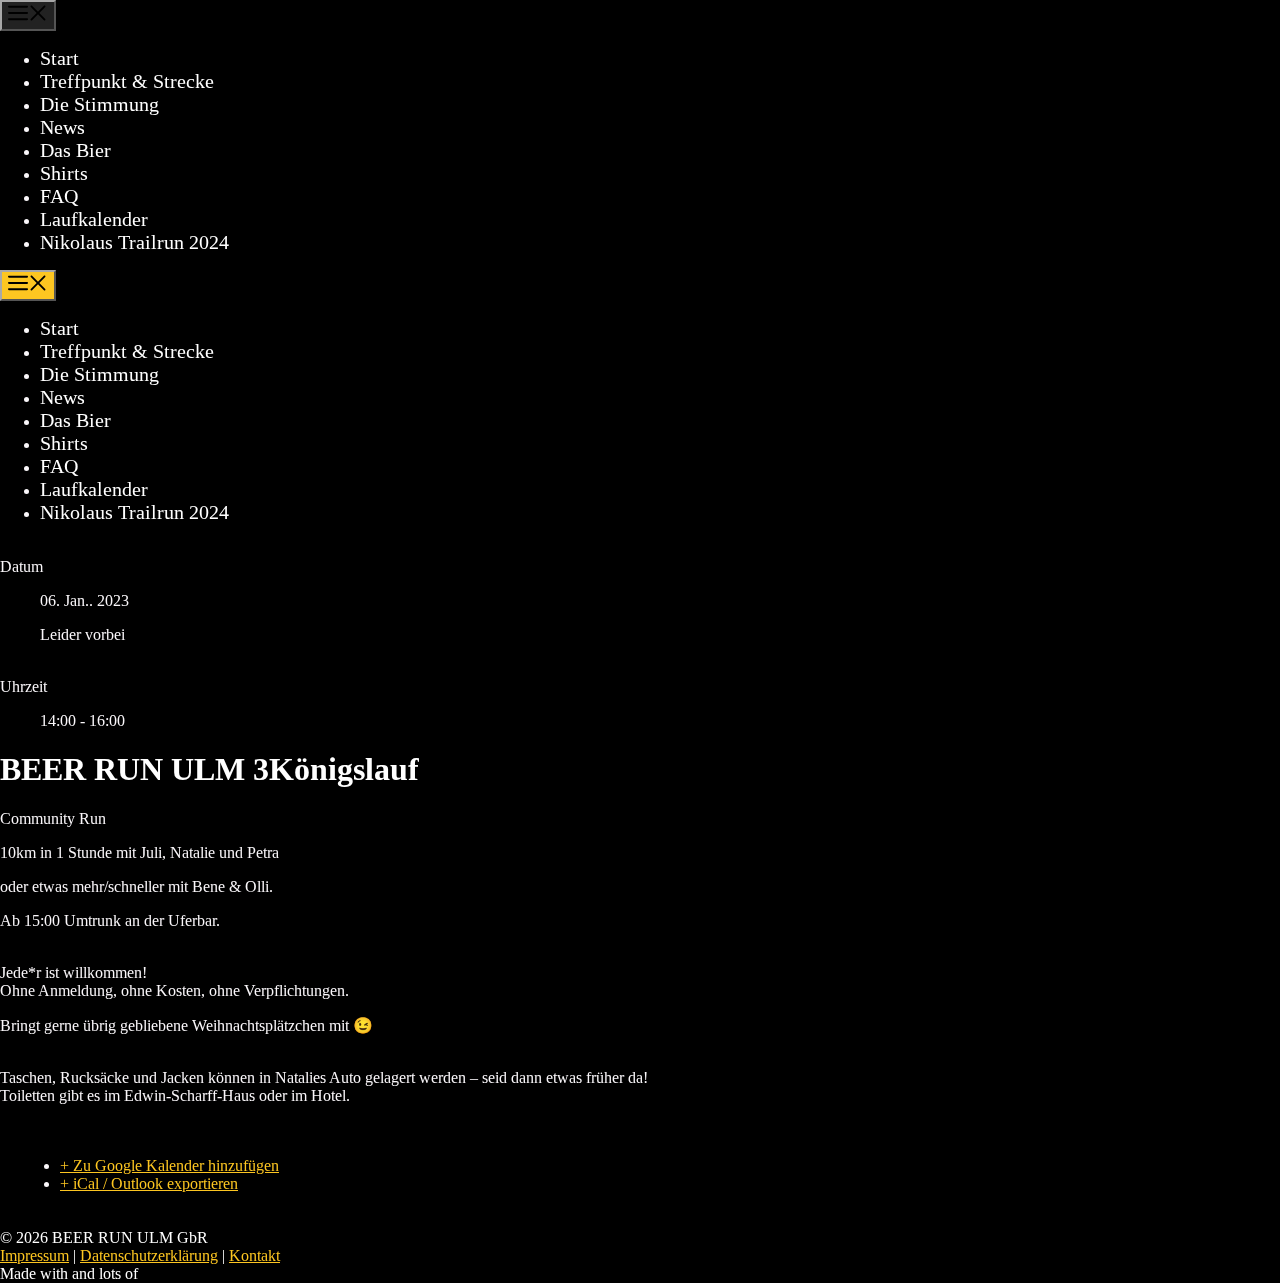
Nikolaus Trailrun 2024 (134, 242)
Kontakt (254, 1255)
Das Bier (75, 150)
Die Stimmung (99, 104)
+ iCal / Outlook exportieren (149, 1183)
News (62, 127)
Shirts (64, 173)
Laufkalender (94, 219)
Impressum (34, 1255)
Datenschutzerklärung (149, 1255)
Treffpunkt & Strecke (127, 81)
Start (59, 58)
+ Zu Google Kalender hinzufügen (169, 1165)
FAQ (59, 196)
